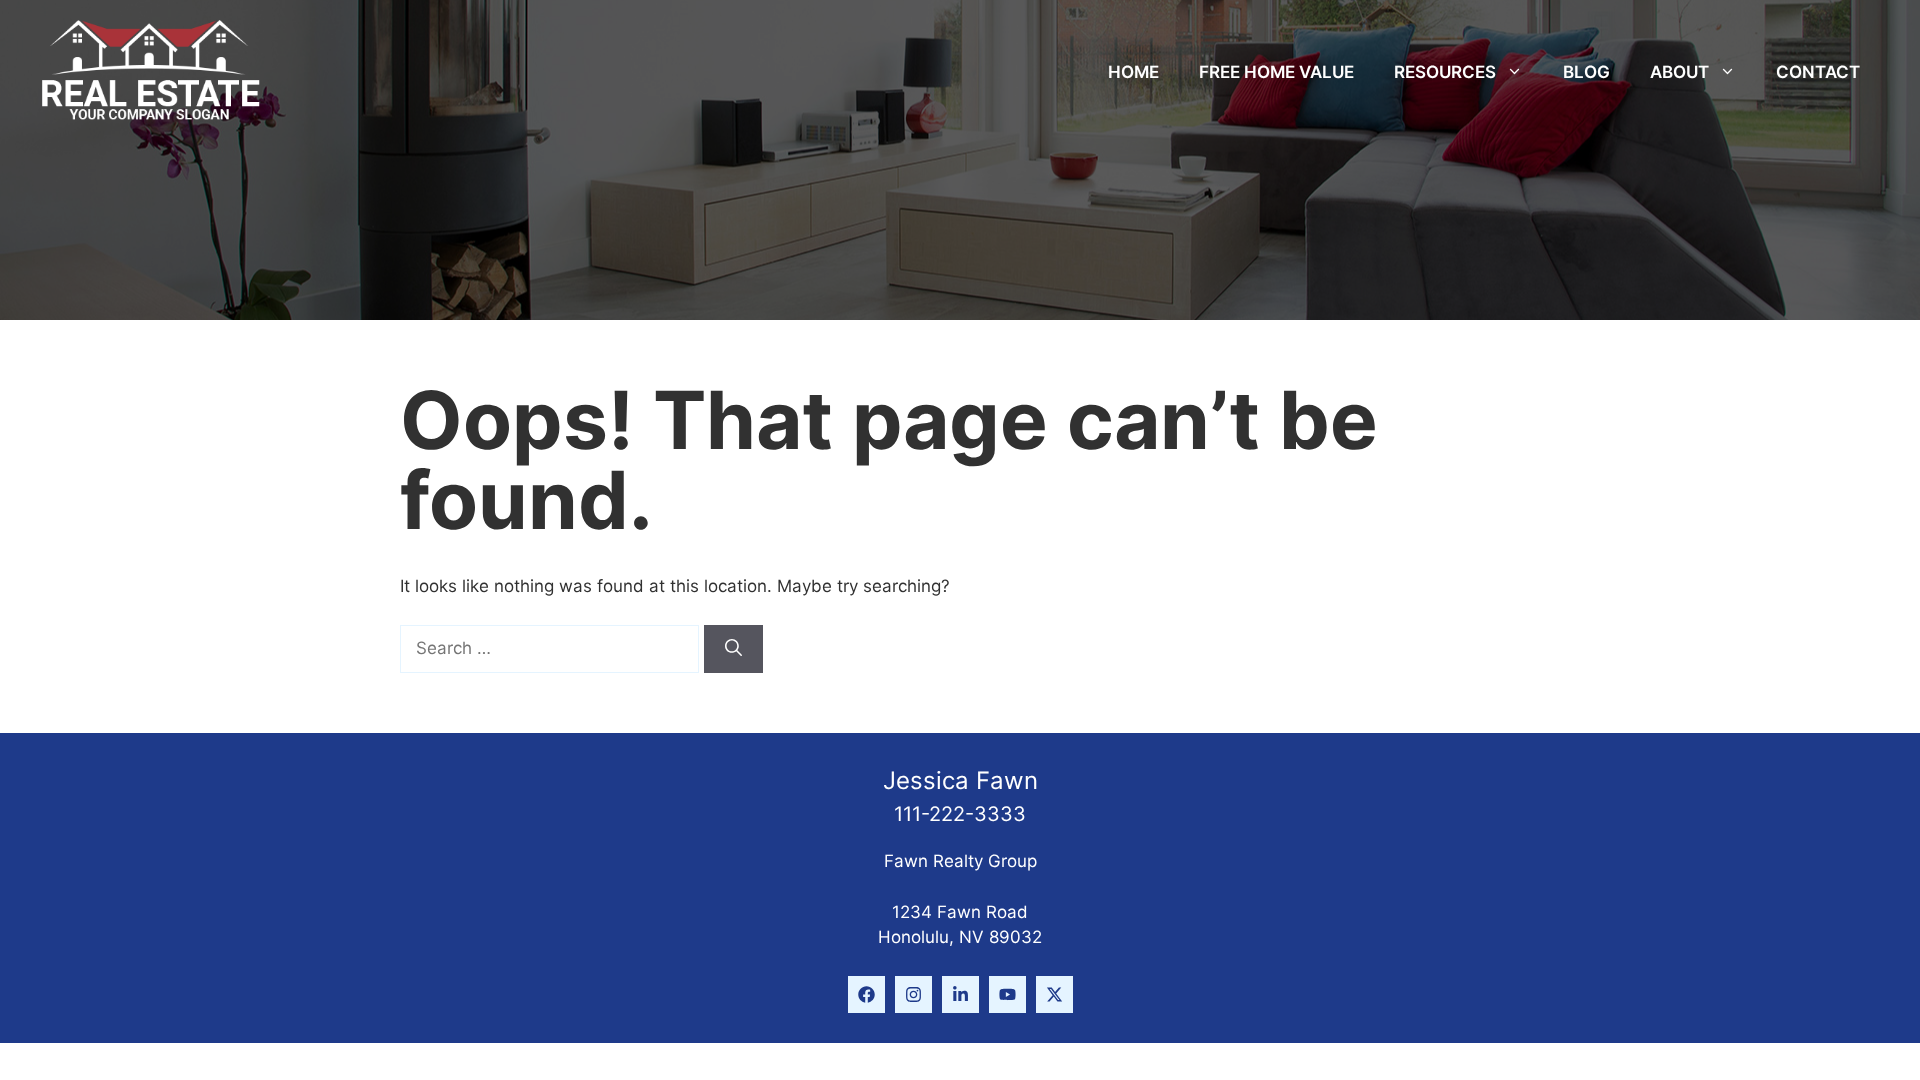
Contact (1818, 72)
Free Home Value (1276, 72)
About (1679, 72)
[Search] (733, 649)
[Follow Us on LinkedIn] (960, 994)
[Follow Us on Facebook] (866, 994)
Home (1133, 72)
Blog (1586, 72)
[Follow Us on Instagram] (913, 994)
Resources (1445, 72)
